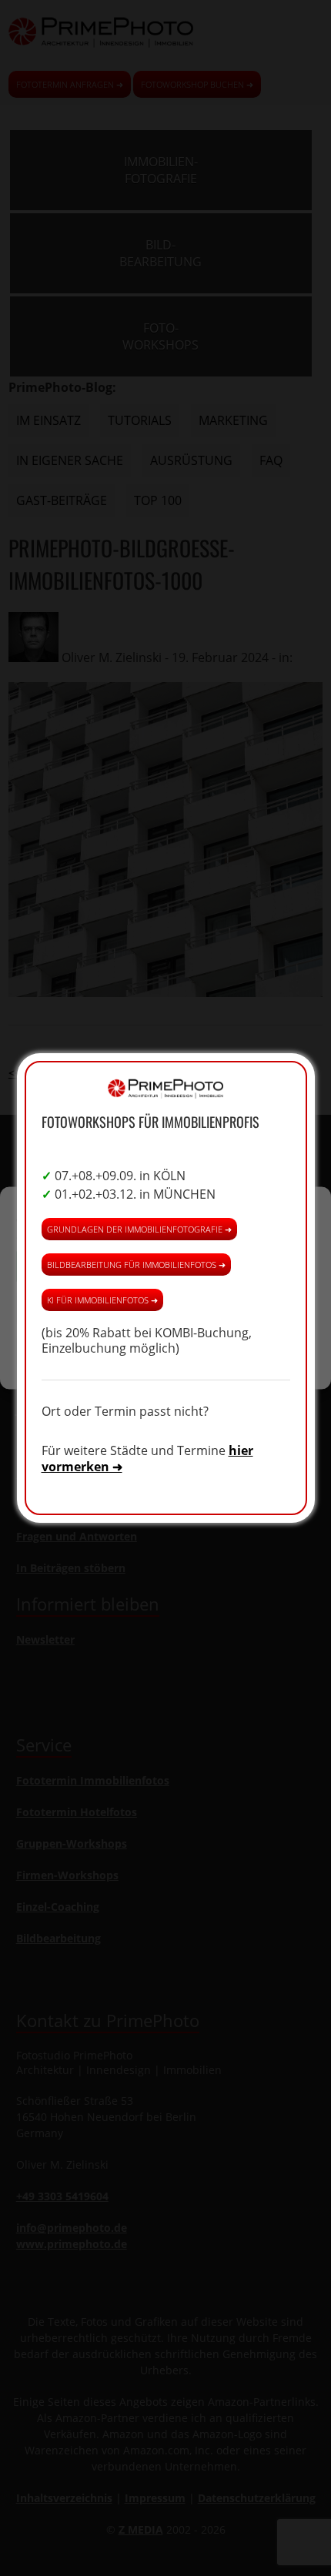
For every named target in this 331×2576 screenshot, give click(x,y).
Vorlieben (165, 1351)
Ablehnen (166, 1308)
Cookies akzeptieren (165, 1266)
